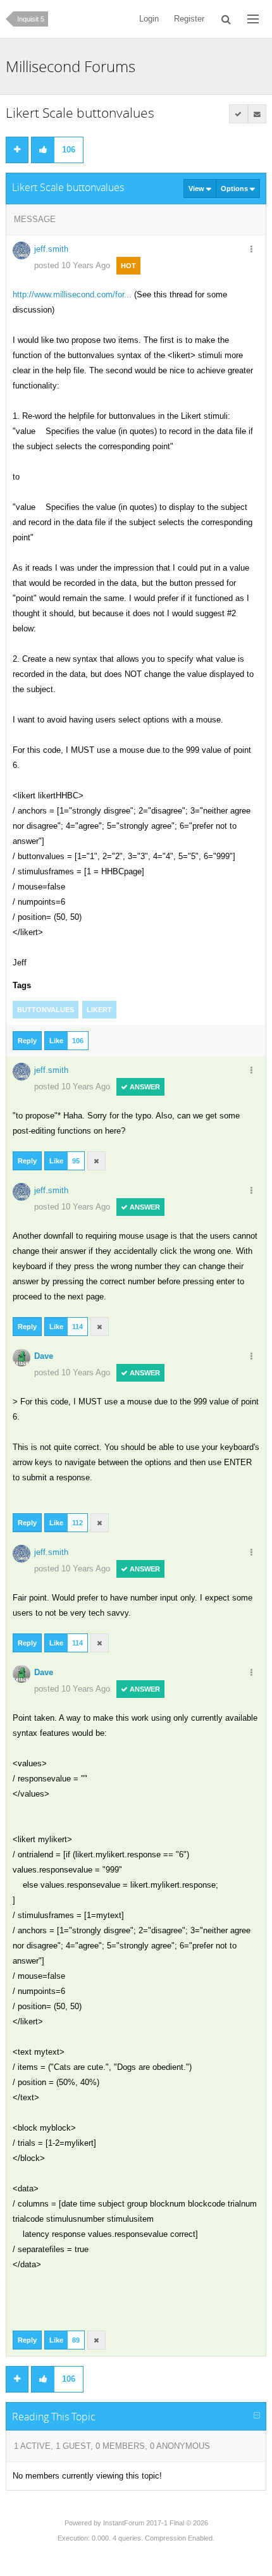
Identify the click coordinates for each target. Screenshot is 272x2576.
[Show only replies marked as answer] (238, 114)
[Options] (251, 250)
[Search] (226, 19)
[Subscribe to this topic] (257, 114)
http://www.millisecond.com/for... (72, 294)
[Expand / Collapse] (257, 2416)
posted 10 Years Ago (72, 265)
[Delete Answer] (97, 1161)
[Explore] (253, 19)
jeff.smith (51, 249)
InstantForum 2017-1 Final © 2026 (156, 2523)
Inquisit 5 (31, 19)
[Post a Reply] (17, 150)
